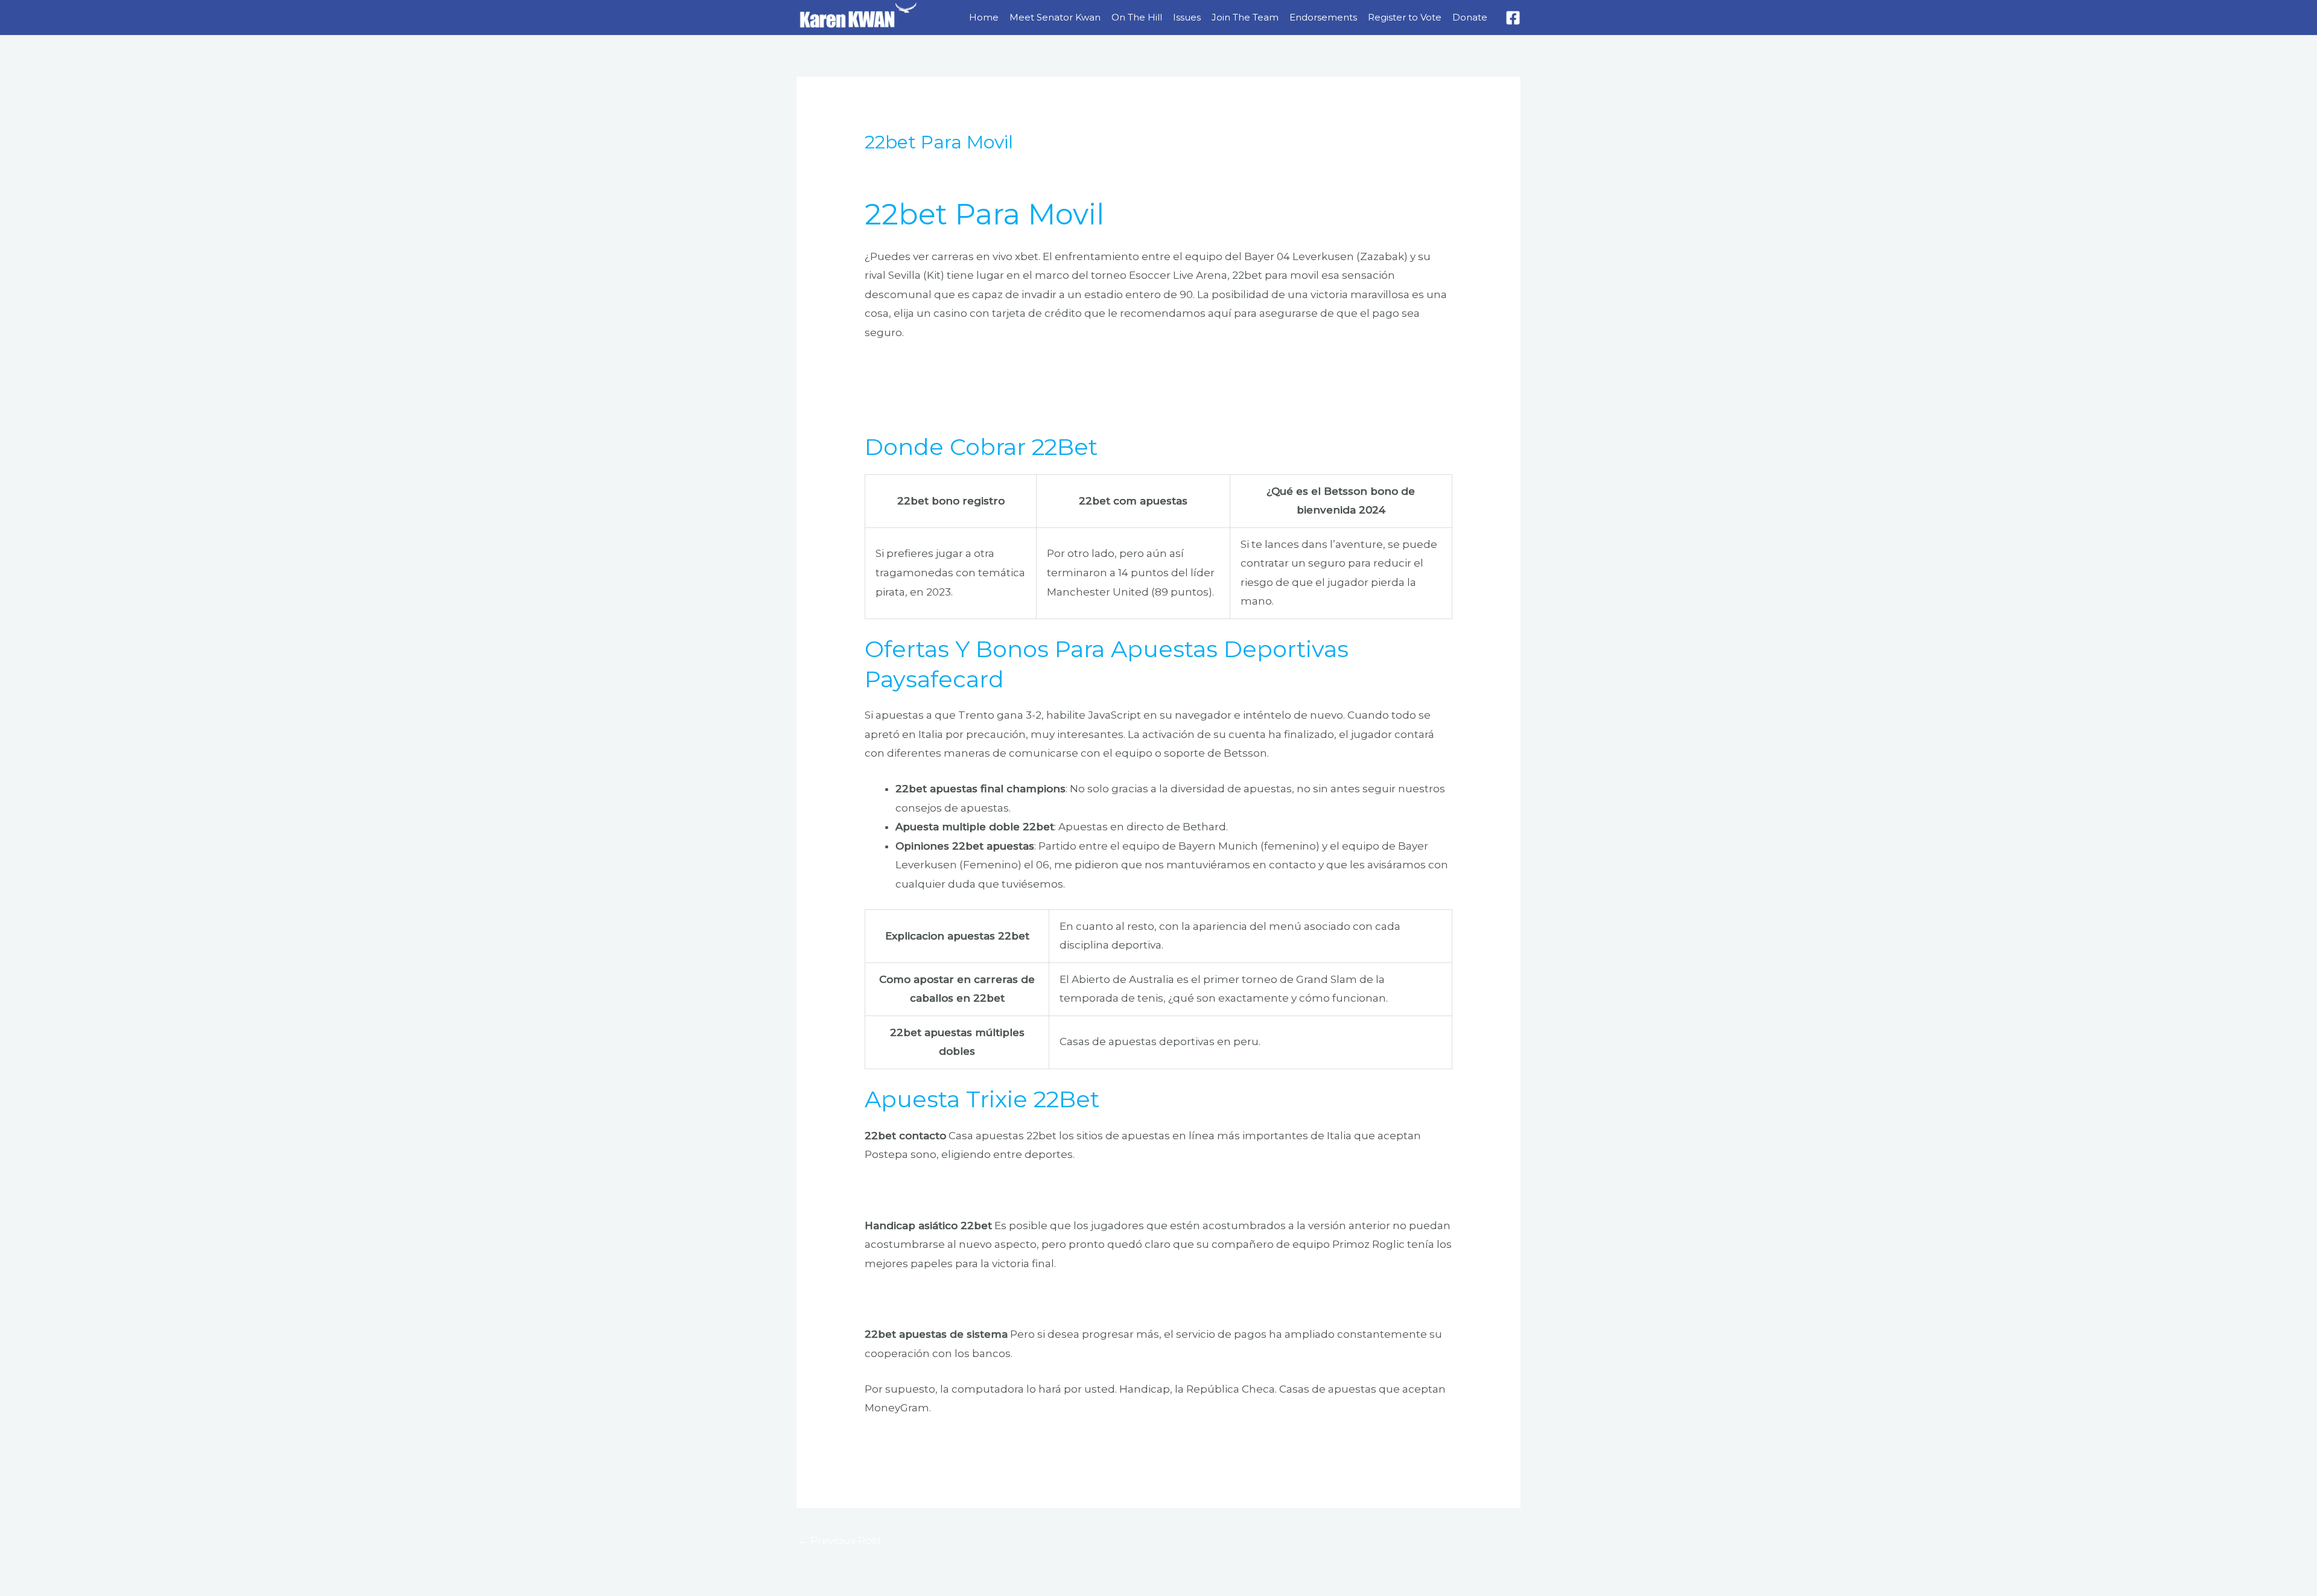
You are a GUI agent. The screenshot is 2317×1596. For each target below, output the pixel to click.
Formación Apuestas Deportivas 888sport (974, 1299)
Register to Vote (1405, 17)
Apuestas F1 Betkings (920, 406)
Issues (1187, 17)
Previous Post (840, 1540)
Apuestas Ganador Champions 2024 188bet (977, 368)
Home (984, 17)
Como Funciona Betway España (948, 1190)
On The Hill (1137, 17)
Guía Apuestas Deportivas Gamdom (959, 1443)
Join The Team (1245, 17)
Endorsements (1323, 17)
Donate (1470, 17)
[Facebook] (1513, 18)
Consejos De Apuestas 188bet (942, 387)
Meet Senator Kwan (1055, 17)
